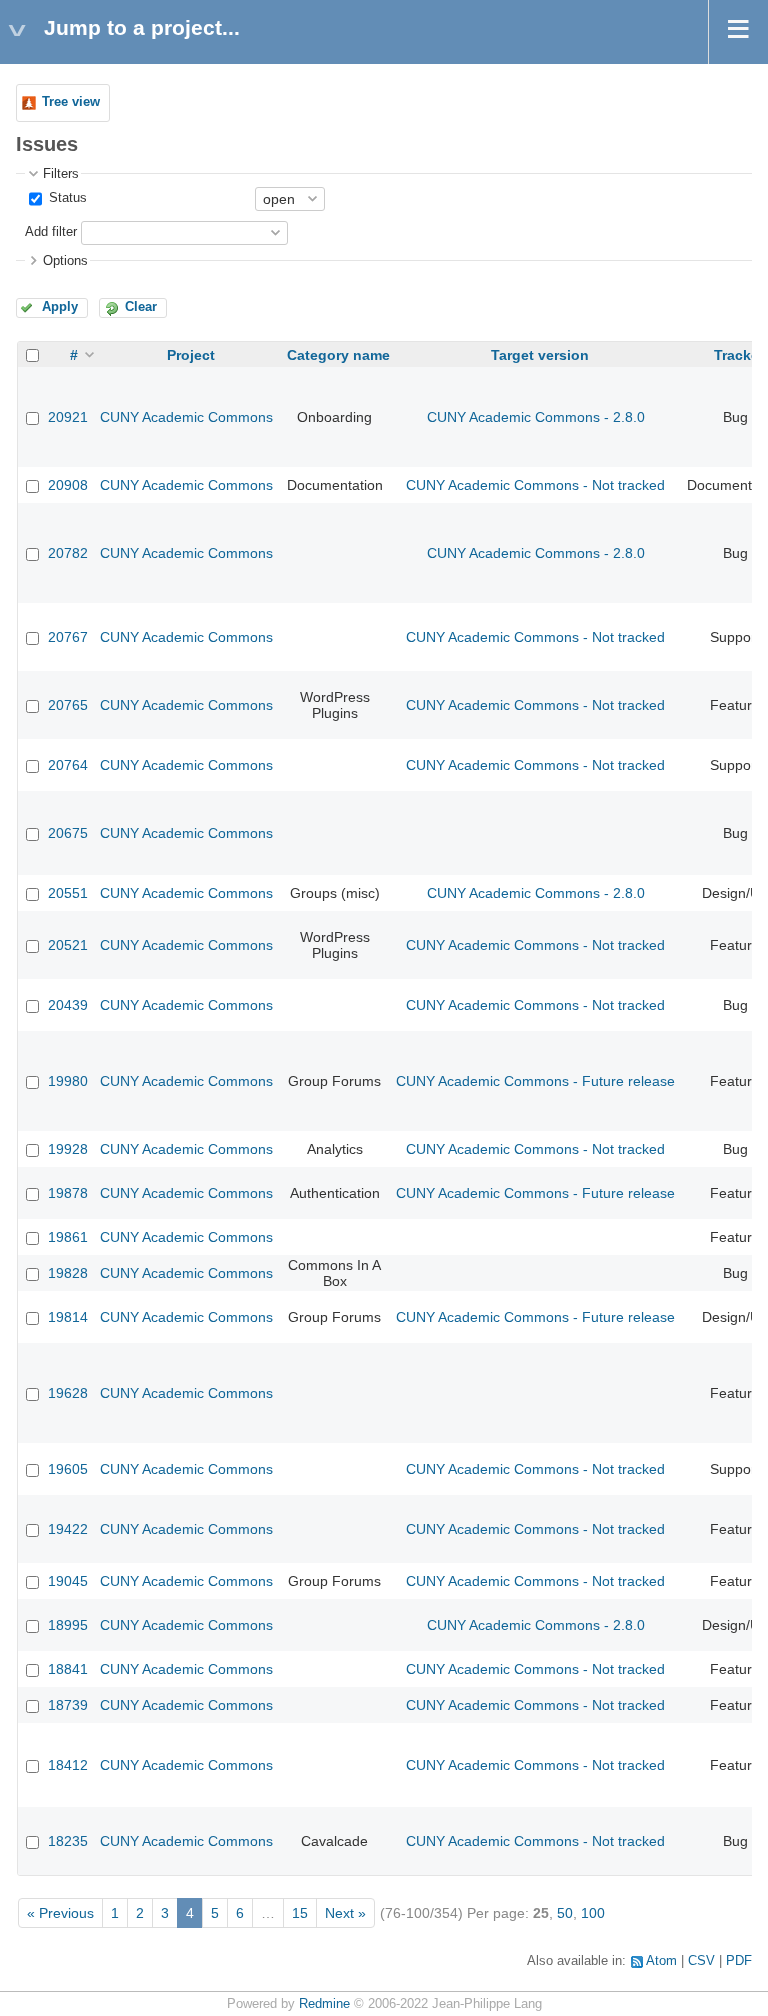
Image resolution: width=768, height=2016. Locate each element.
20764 (68, 765)
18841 (68, 1669)
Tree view (71, 102)
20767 (68, 637)
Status (66, 198)
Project (191, 355)
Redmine (324, 2004)
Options (65, 261)
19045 (68, 1581)
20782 (68, 553)
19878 (68, 1193)
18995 (68, 1625)
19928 (68, 1149)
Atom (661, 1961)
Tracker (739, 355)
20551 (68, 893)
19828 (68, 1273)
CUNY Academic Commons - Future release (535, 1081)
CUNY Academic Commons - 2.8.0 (536, 417)
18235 (68, 1841)
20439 (68, 1005)
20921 (68, 417)
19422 (68, 1529)
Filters (61, 174)
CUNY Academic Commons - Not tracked (535, 485)
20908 (68, 485)
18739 (68, 1705)
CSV (701, 1961)
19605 (68, 1469)
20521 (68, 945)
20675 (68, 833)
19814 (68, 1317)
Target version (540, 355)
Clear (141, 307)
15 (300, 1913)
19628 (68, 1393)
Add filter (51, 232)
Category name (338, 355)
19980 (68, 1081)
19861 (68, 1237)
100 (593, 1913)
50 (565, 1913)
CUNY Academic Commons (186, 417)
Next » (345, 1913)
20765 (68, 705)
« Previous (60, 1913)
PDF (739, 1961)
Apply (60, 307)
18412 (68, 1765)
